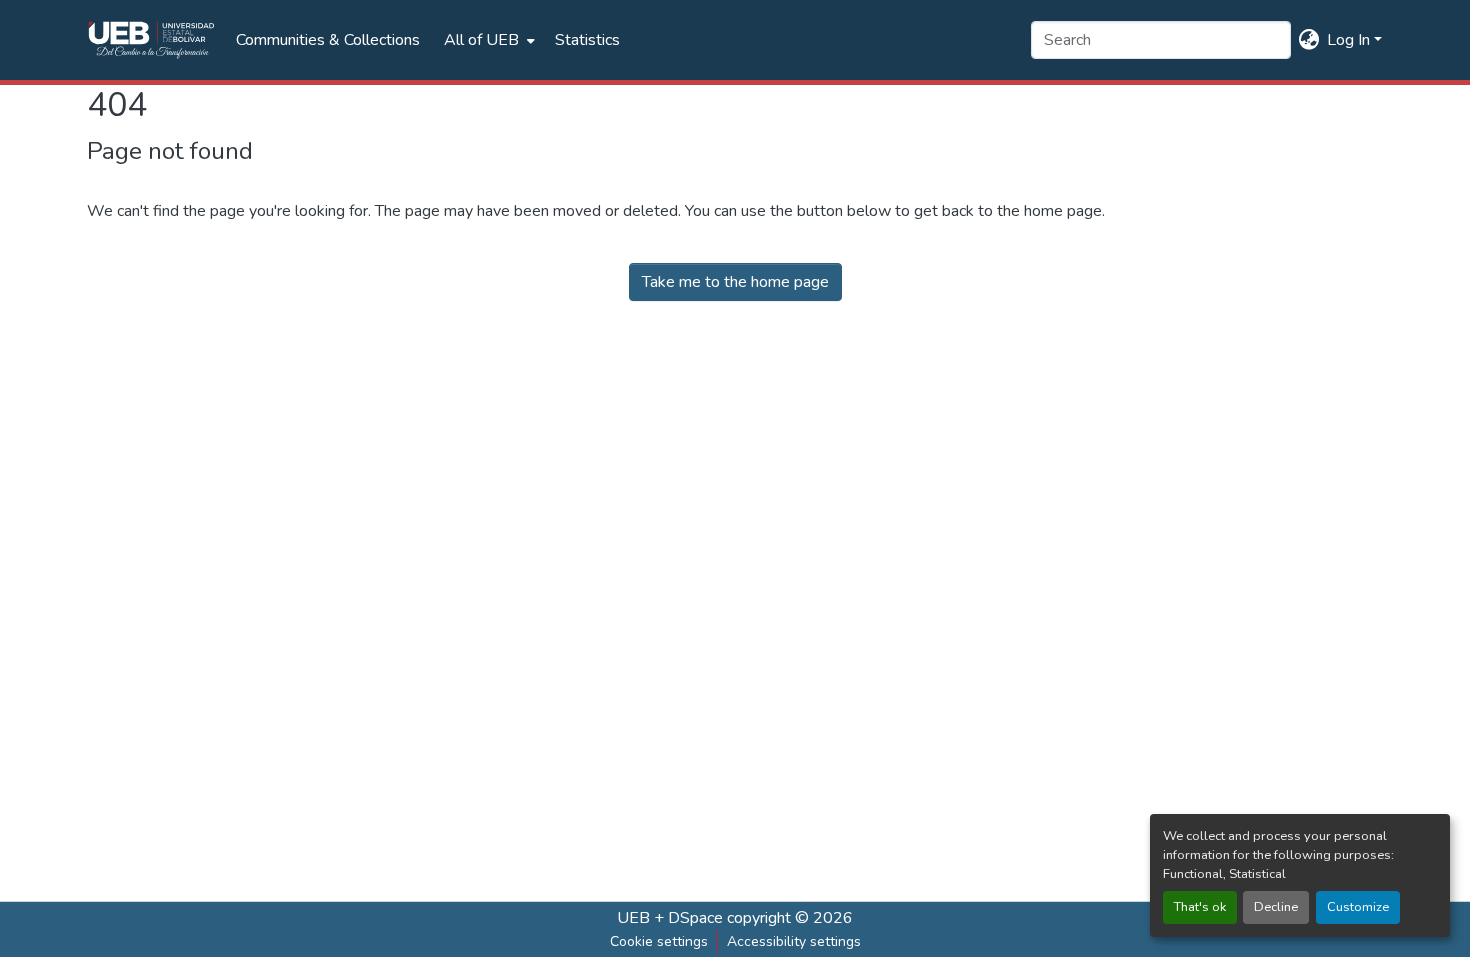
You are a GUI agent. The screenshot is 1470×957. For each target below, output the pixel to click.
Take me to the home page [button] (735, 282)
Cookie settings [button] (659, 941)
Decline (1276, 907)
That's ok (1200, 907)
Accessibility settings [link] (794, 941)
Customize (1358, 907)
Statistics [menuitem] (587, 40)
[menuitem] (487, 40)
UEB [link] (633, 918)
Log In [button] (1350, 40)
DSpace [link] (695, 918)
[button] (151, 40)
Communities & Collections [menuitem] (328, 40)
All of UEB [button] (481, 40)
